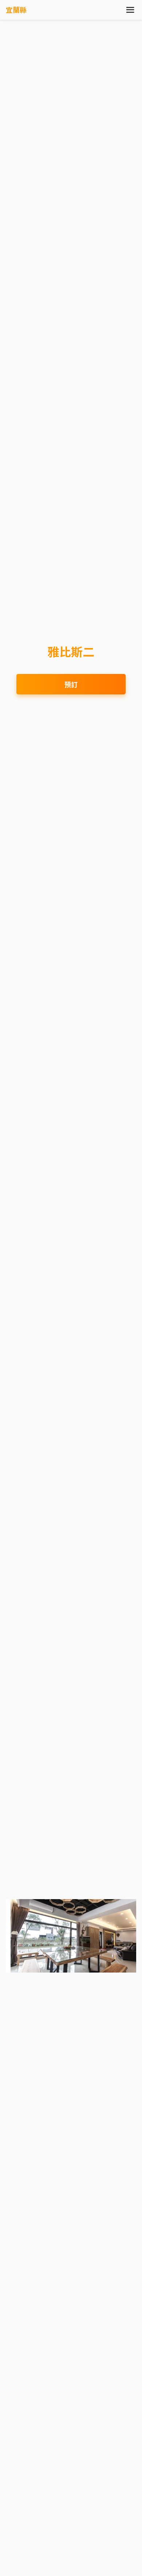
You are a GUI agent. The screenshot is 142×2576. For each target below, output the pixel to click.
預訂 (71, 684)
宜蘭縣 (16, 10)
